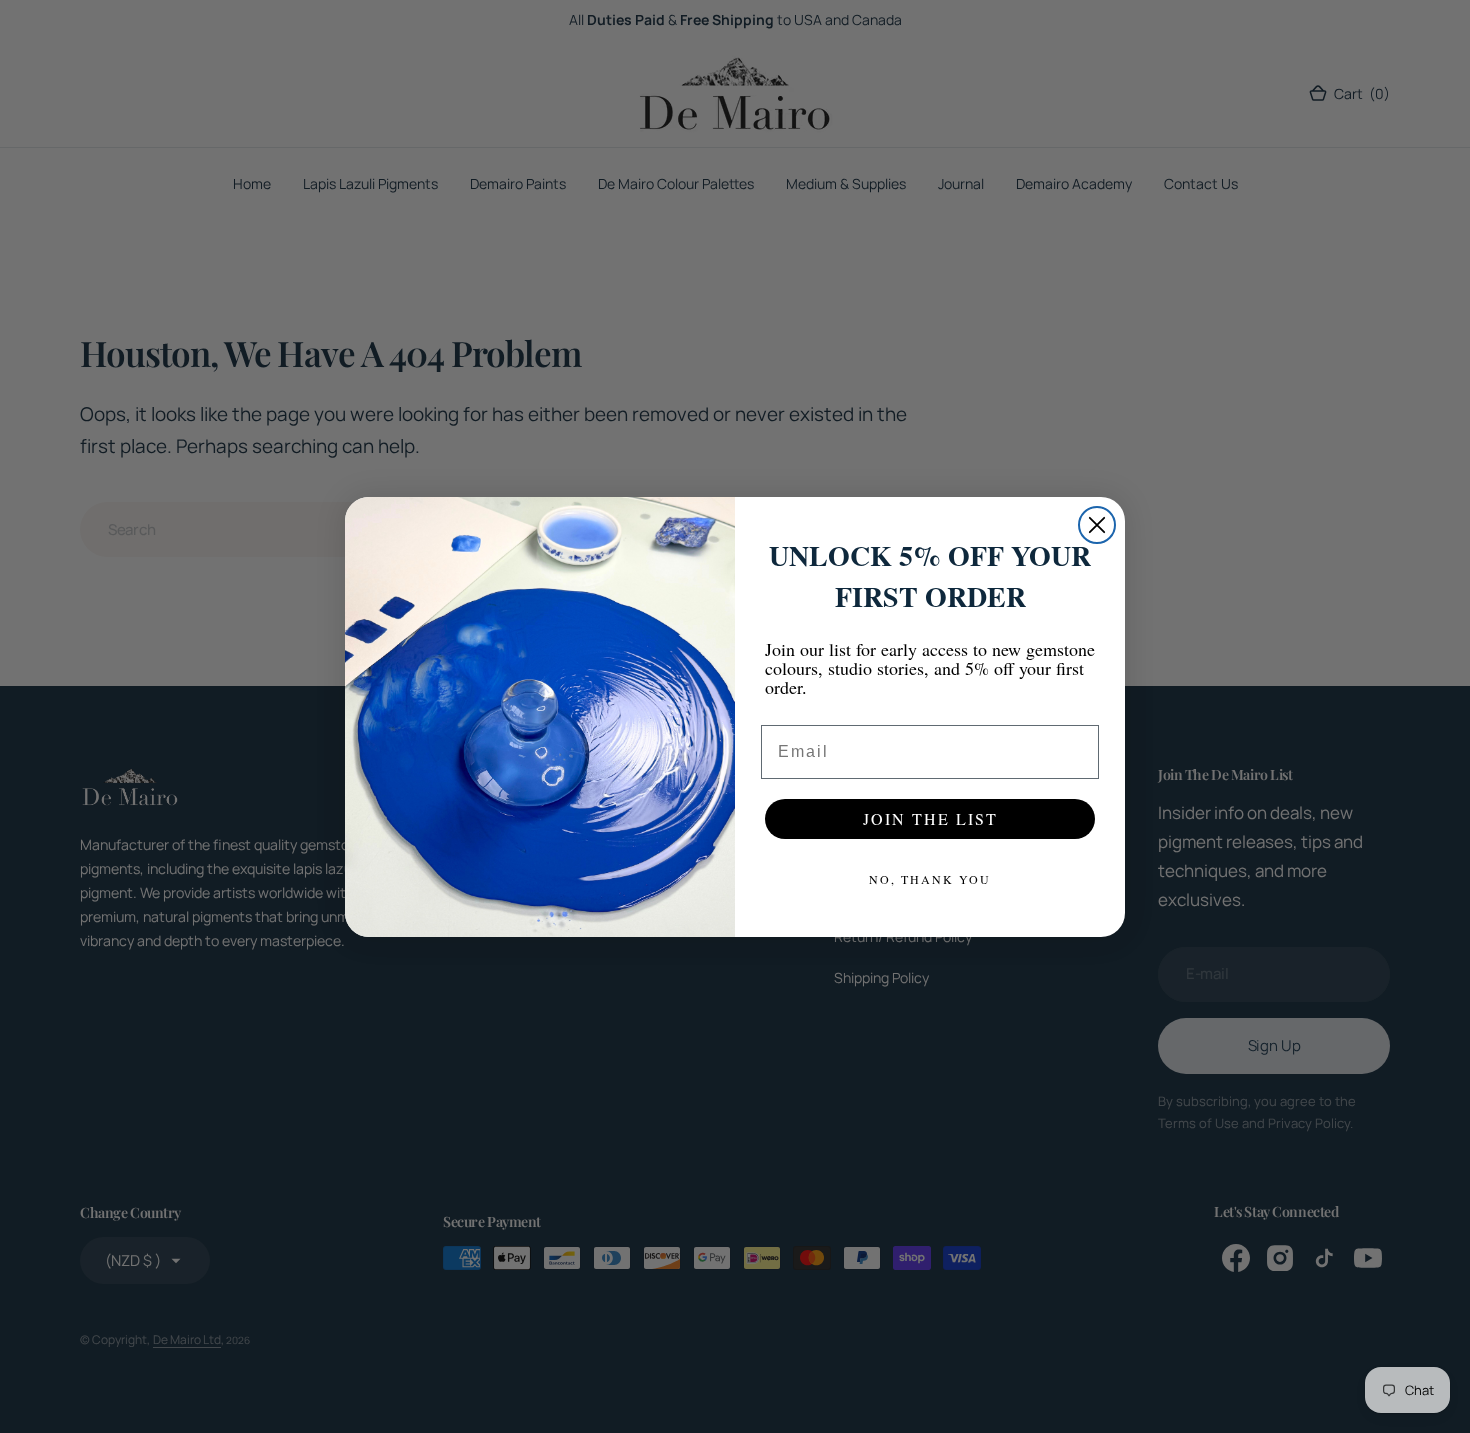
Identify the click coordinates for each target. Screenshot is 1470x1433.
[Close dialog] (1097, 525)
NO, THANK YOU (930, 879)
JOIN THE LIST (930, 818)
